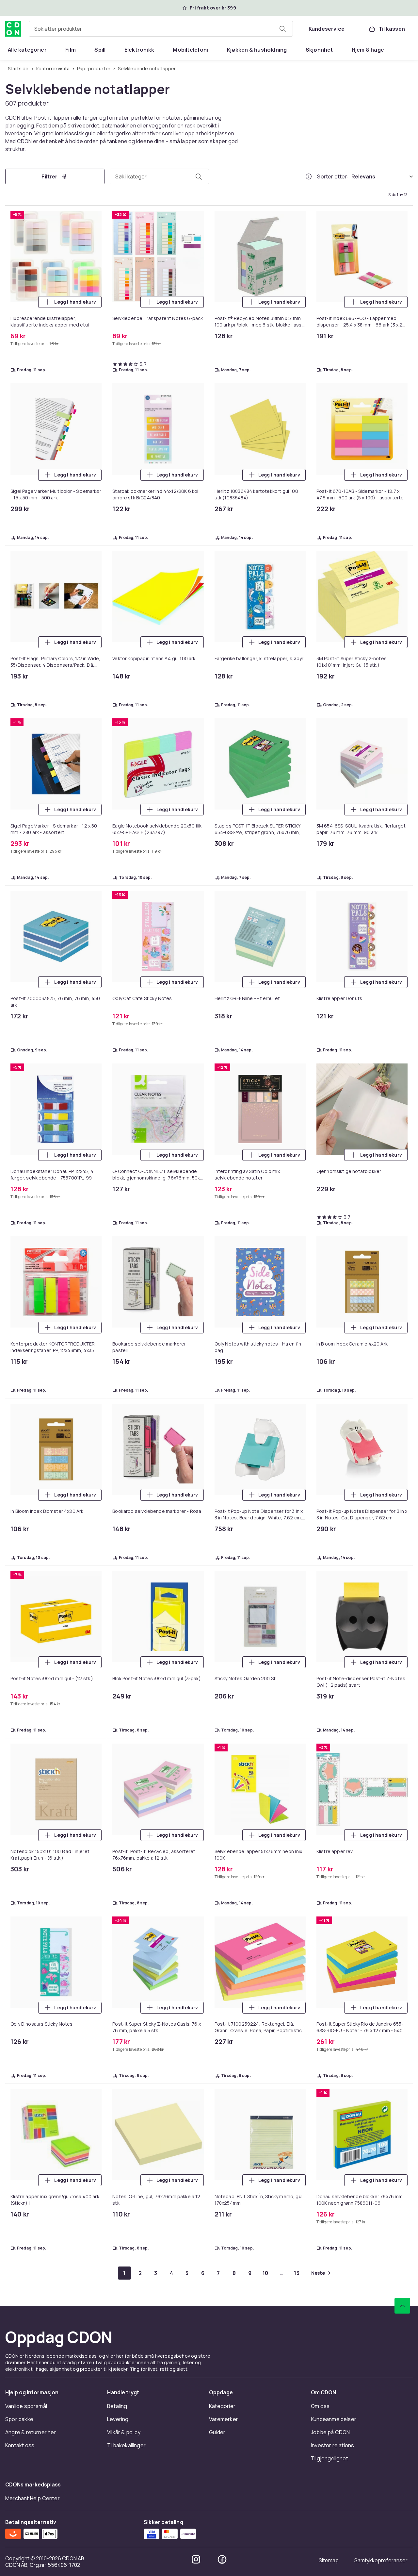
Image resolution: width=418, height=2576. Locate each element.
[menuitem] (27, 50)
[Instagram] (196, 2559)
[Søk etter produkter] (282, 29)
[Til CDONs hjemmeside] (13, 29)
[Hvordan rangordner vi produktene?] (309, 176)
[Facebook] (222, 2559)
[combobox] (161, 29)
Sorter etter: (333, 176)
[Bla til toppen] (402, 2306)
